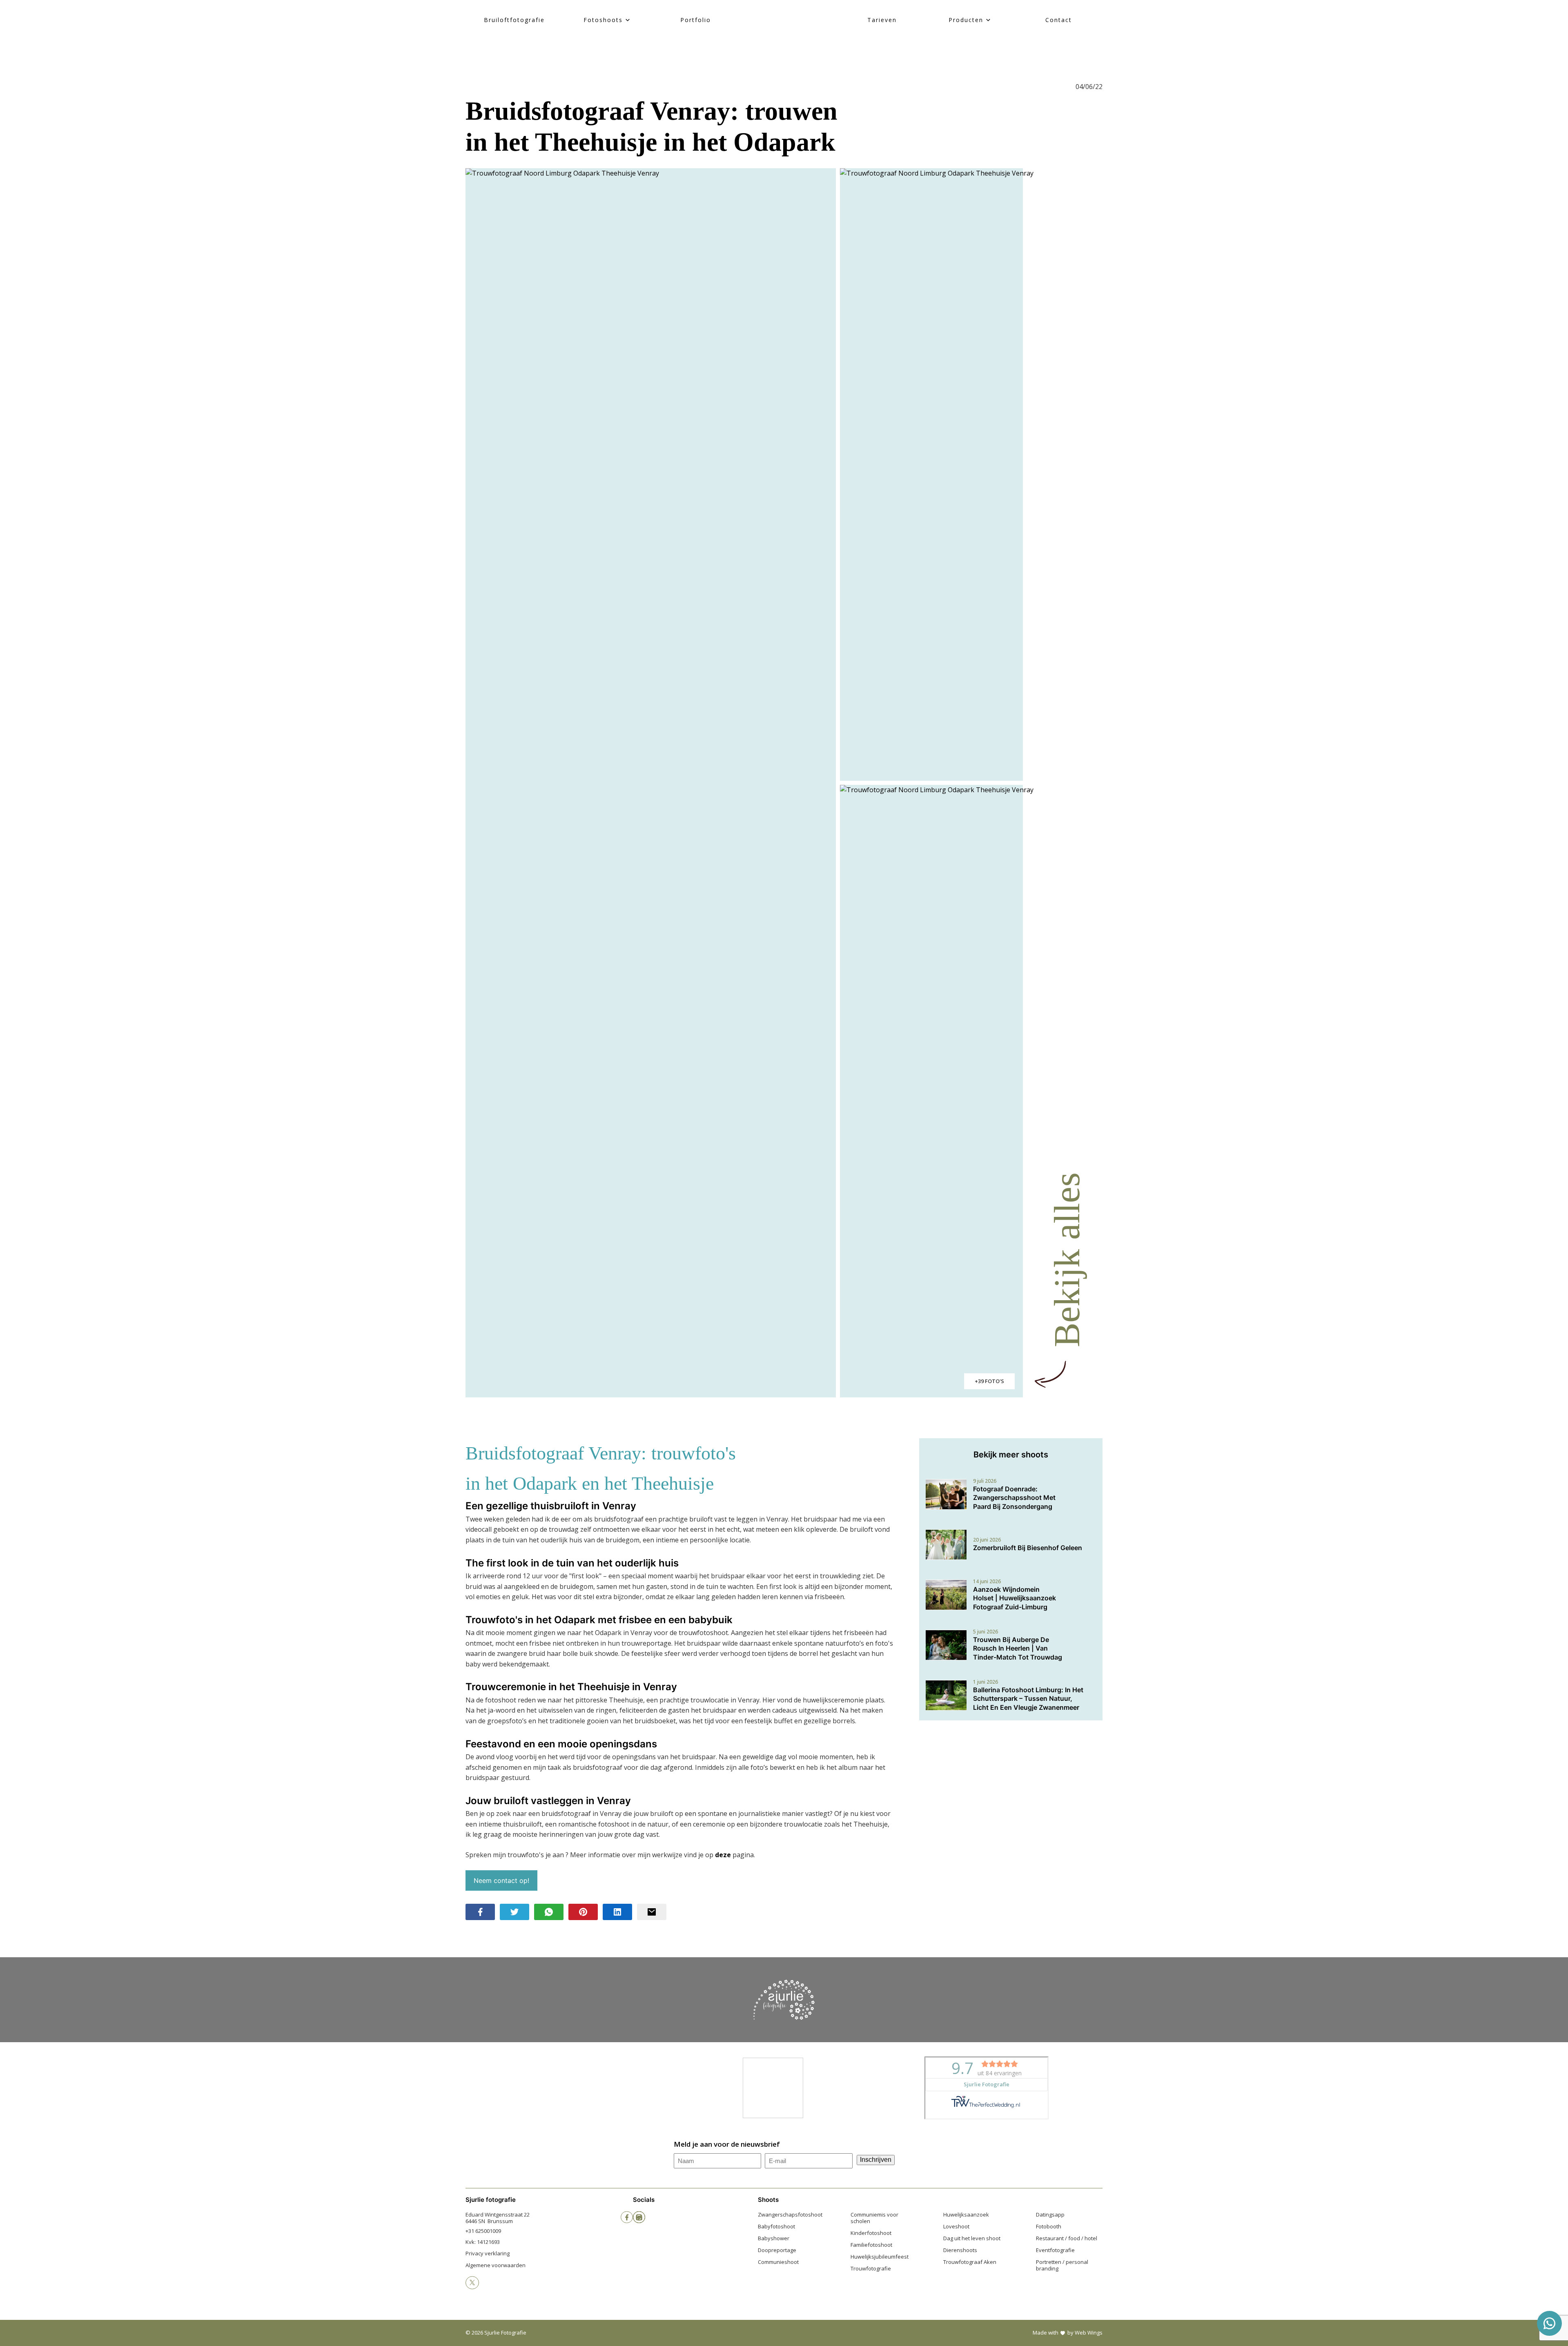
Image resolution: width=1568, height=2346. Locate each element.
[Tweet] (514, 1912)
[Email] (652, 1912)
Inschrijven (876, 2160)
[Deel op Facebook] (480, 1912)
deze (723, 1855)
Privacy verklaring (488, 2253)
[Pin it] (583, 1912)
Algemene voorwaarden (496, 2265)
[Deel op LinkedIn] (617, 1912)
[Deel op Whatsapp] (549, 1912)
